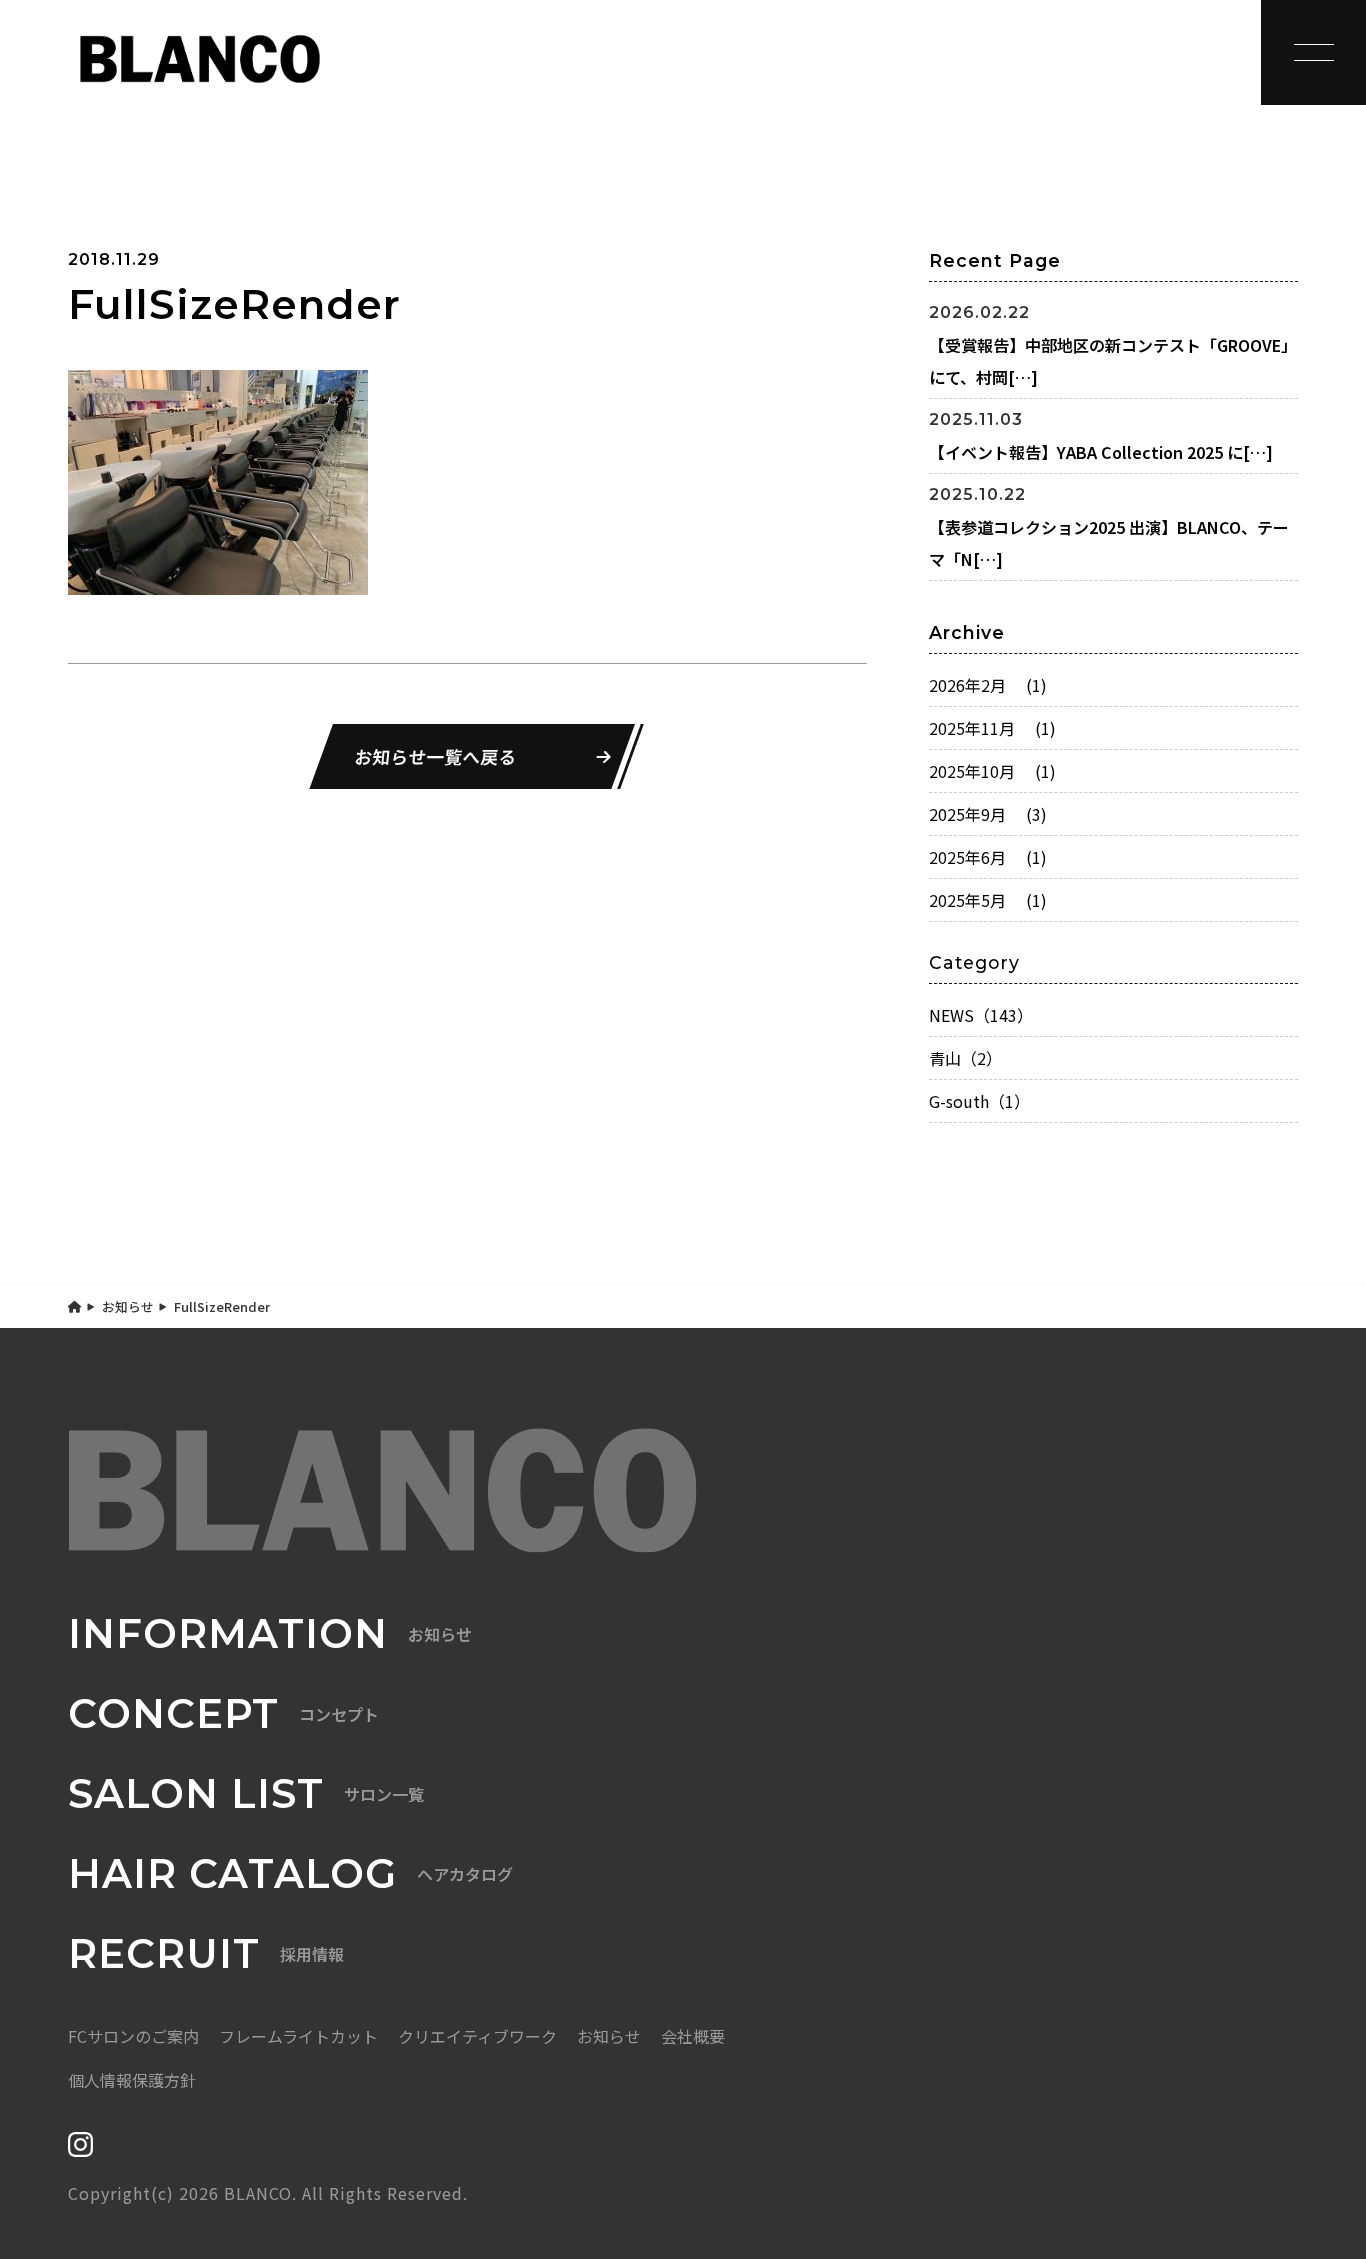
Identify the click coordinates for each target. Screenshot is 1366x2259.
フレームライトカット (298, 2036)
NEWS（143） (981, 1015)
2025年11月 (992, 728)
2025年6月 (988, 857)
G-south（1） (979, 1101)
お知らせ (128, 1306)
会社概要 (693, 2036)
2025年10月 (992, 771)
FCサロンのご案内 (133, 2036)
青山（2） (965, 1058)
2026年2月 (988, 685)
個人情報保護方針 (132, 2080)
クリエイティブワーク (477, 2036)
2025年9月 (988, 814)
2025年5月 (988, 900)
